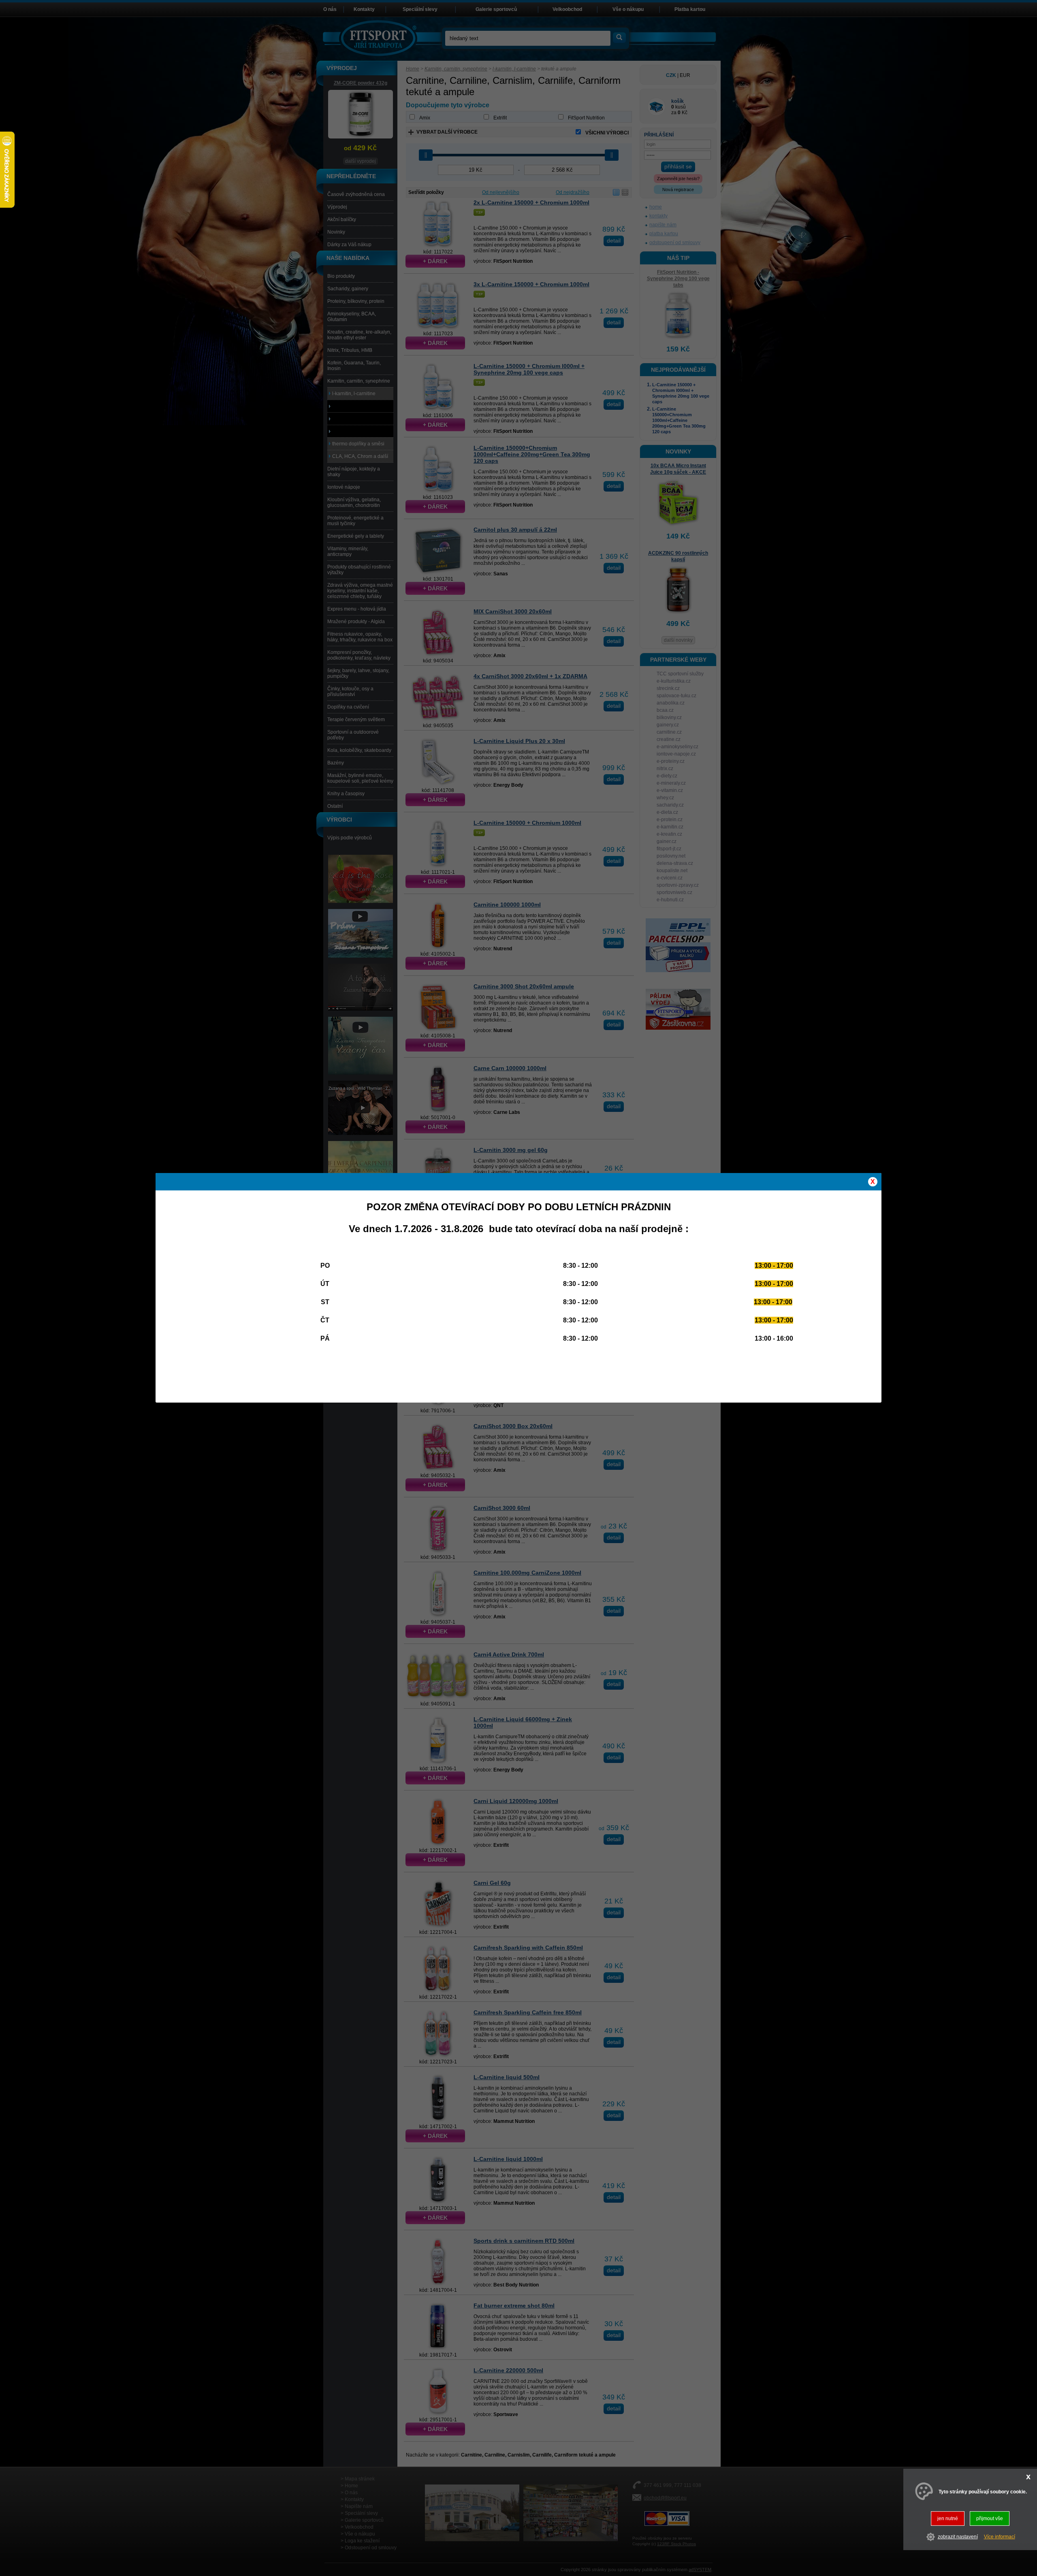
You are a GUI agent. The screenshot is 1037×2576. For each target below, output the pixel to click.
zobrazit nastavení (958, 2537)
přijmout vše (990, 2519)
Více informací (1000, 2537)
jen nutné (948, 2519)
